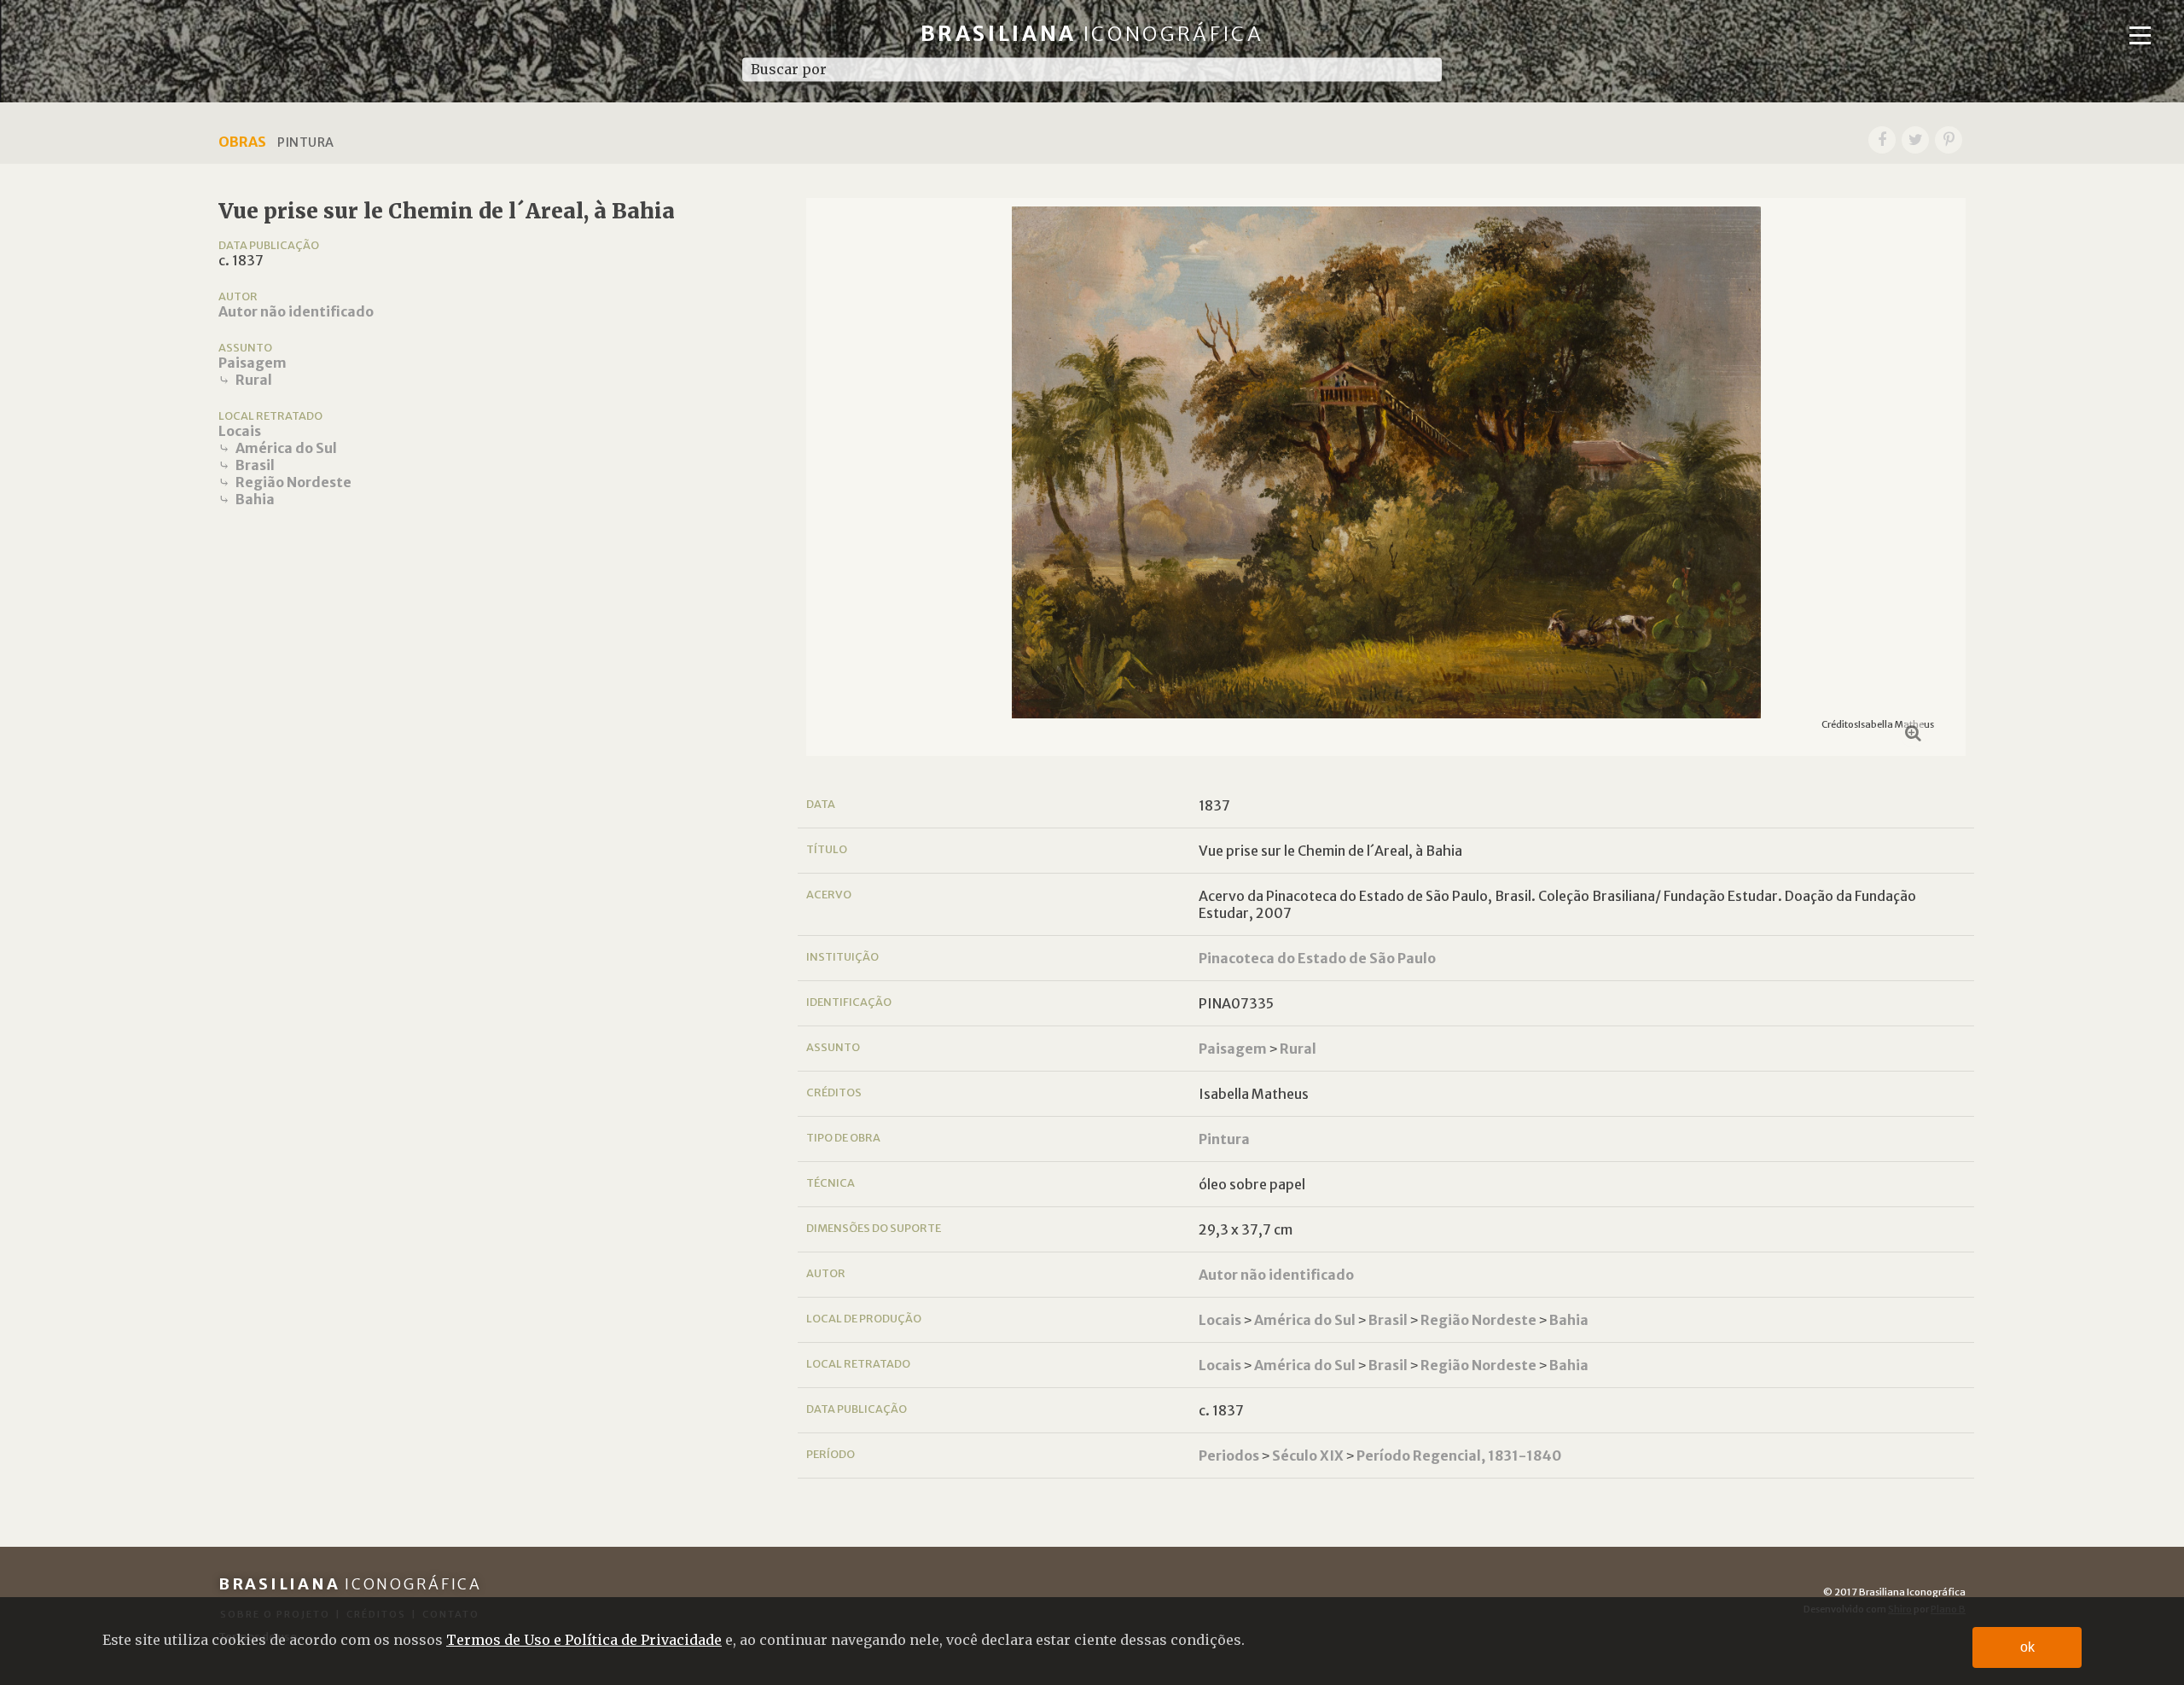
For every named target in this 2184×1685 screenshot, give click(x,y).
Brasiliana (1092, 34)
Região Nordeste (293, 482)
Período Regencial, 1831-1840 (1459, 1455)
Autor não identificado (296, 311)
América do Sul (286, 448)
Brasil (255, 465)
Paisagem (253, 363)
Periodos (1229, 1455)
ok (2027, 1647)
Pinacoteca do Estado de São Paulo (1317, 958)
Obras (242, 142)
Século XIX (1308, 1455)
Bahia (255, 499)
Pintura (1224, 1139)
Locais (240, 431)
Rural (254, 380)
